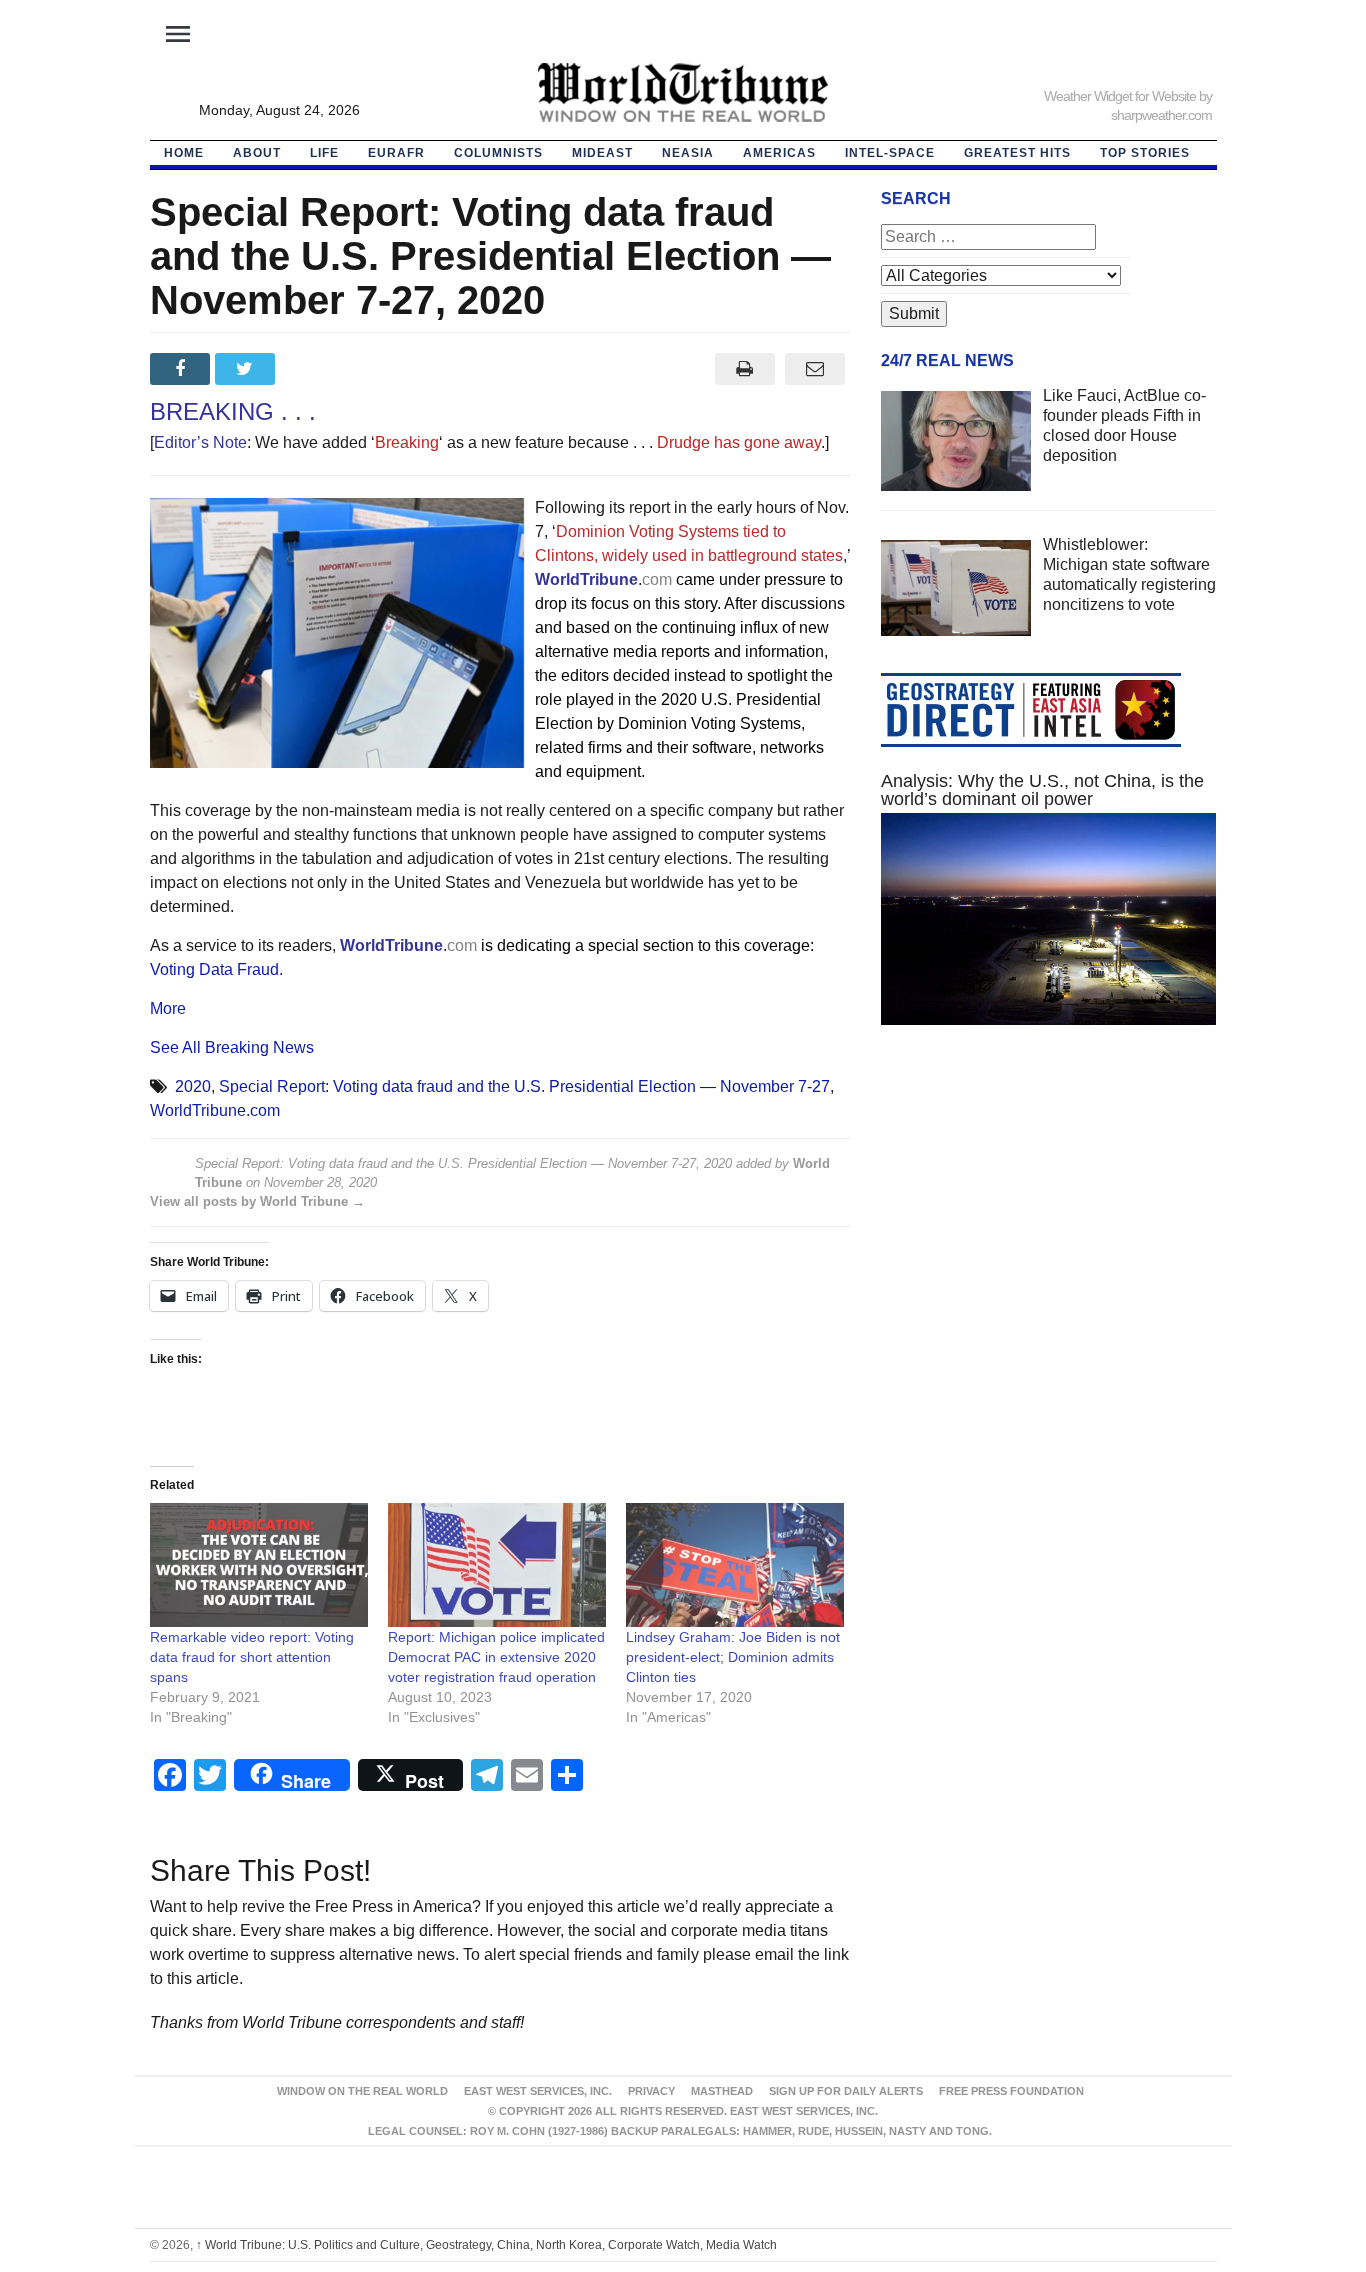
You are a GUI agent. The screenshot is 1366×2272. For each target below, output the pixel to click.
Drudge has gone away (739, 442)
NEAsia (688, 153)
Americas (779, 153)
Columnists (498, 153)
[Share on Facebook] (182, 369)
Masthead (722, 2091)
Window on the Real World (362, 2091)
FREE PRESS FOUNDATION (1011, 2091)
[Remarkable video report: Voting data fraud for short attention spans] (259, 1565)
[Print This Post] (744, 369)
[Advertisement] (1049, 1230)
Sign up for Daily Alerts (846, 2091)
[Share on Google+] (312, 369)
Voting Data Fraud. (216, 969)
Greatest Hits (1017, 153)
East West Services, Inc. (538, 2091)
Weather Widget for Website (1120, 96)
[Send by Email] (815, 369)
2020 (193, 1086)
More (168, 1008)
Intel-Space (890, 153)
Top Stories (1145, 153)
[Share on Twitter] (247, 369)
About (257, 153)
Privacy (651, 2091)
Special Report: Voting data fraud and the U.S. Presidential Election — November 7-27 (524, 1086)
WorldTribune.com (215, 1110)
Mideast (602, 153)
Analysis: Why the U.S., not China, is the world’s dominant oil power (1042, 790)
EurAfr (396, 153)
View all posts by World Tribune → (257, 1201)
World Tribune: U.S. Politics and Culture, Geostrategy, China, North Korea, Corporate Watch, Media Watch (486, 2245)
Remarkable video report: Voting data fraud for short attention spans (252, 1657)
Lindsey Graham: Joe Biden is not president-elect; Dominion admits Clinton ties (733, 1657)
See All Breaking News (232, 1047)
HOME (184, 153)
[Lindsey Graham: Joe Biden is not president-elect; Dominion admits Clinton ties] (735, 1565)
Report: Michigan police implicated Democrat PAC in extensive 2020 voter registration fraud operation (496, 1657)
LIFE (324, 153)
